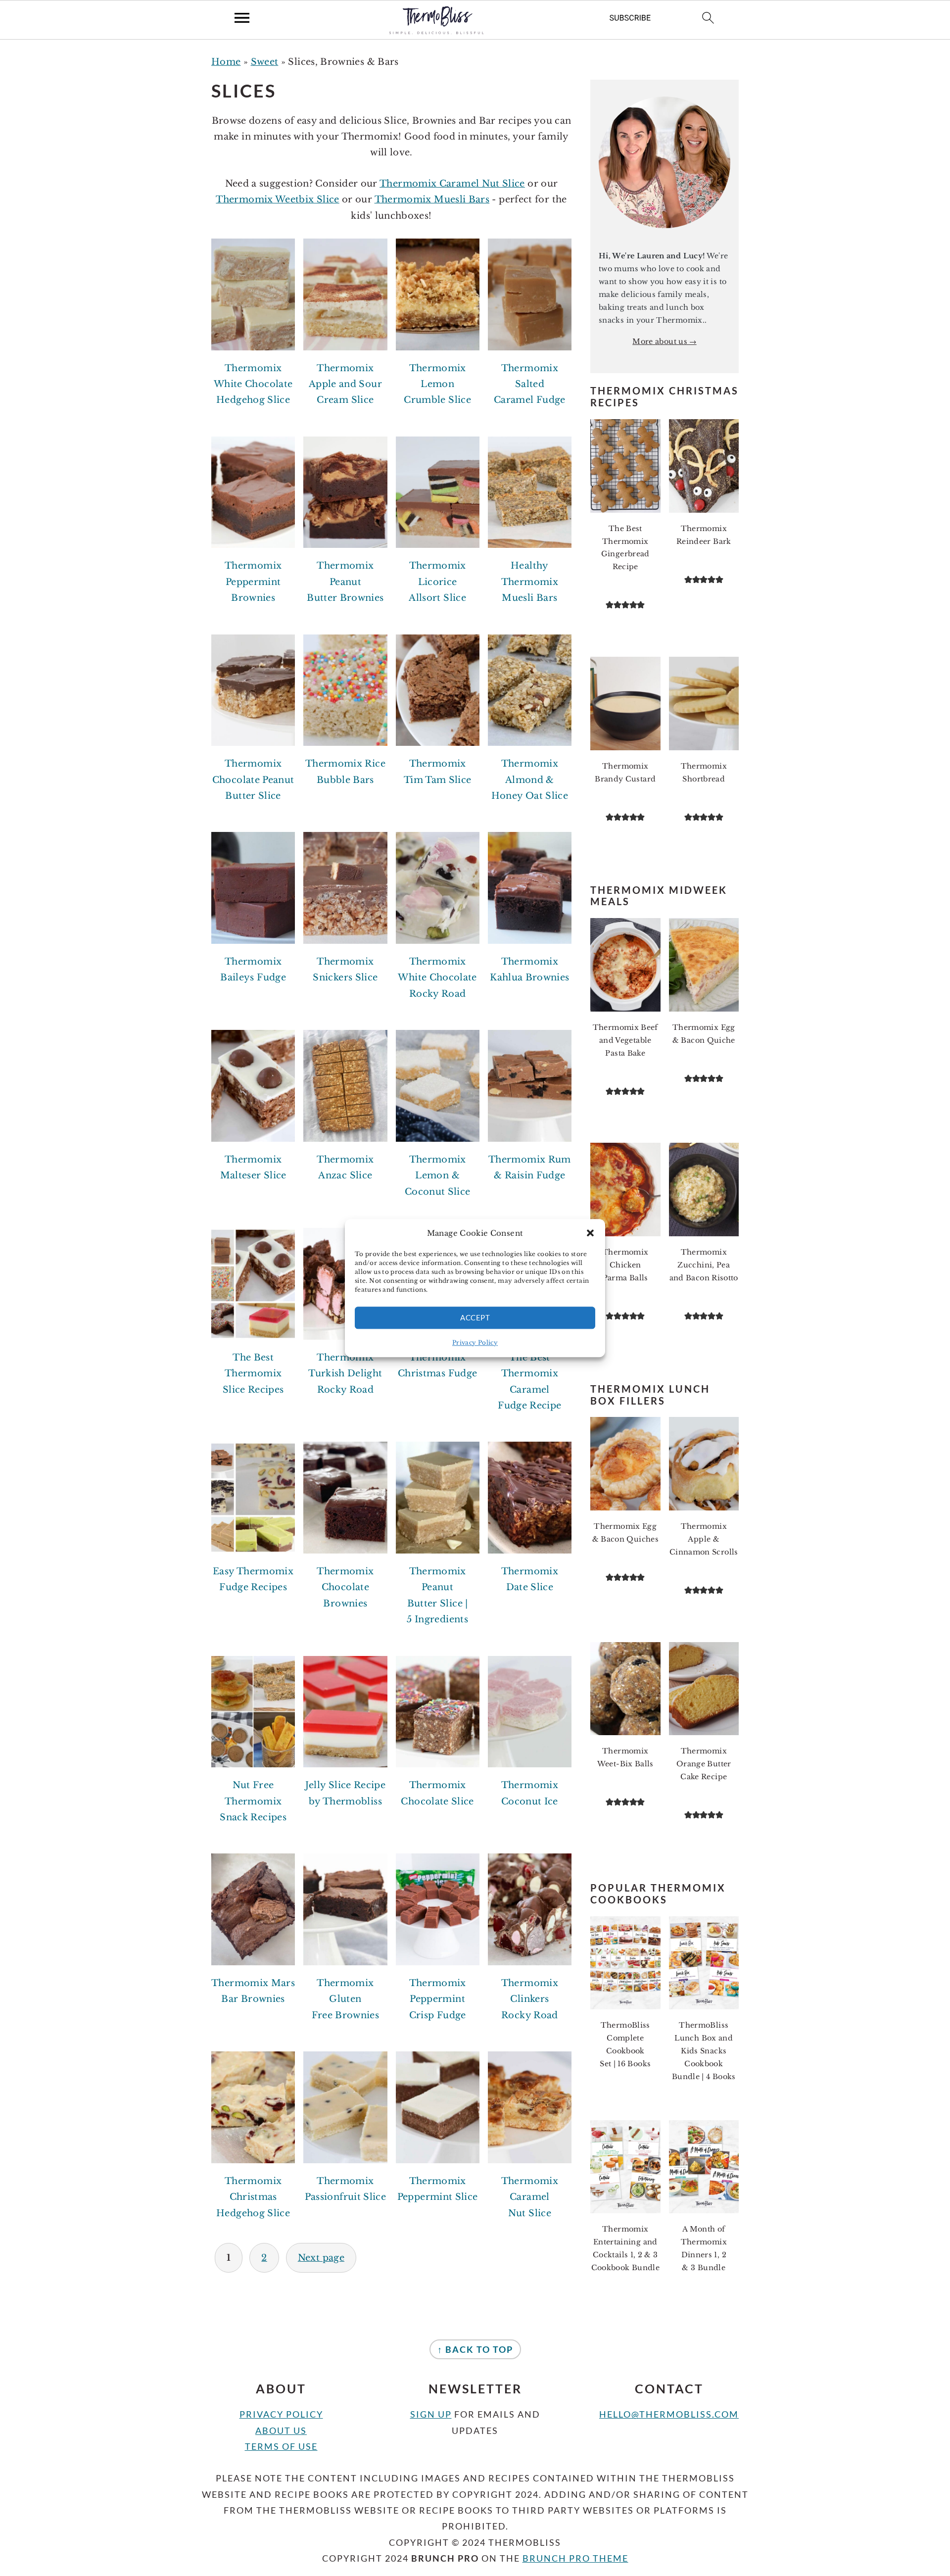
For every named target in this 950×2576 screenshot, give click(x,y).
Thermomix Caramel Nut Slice (452, 184)
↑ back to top (475, 2349)
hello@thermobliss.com (669, 2414)
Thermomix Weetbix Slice (277, 199)
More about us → (664, 341)
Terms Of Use (281, 2446)
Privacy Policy (475, 1342)
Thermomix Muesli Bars (432, 199)
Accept (475, 1317)
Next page (321, 2258)
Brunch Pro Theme (575, 2558)
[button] (590, 1233)
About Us (281, 2430)
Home (226, 62)
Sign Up (431, 2414)
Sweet (265, 62)
